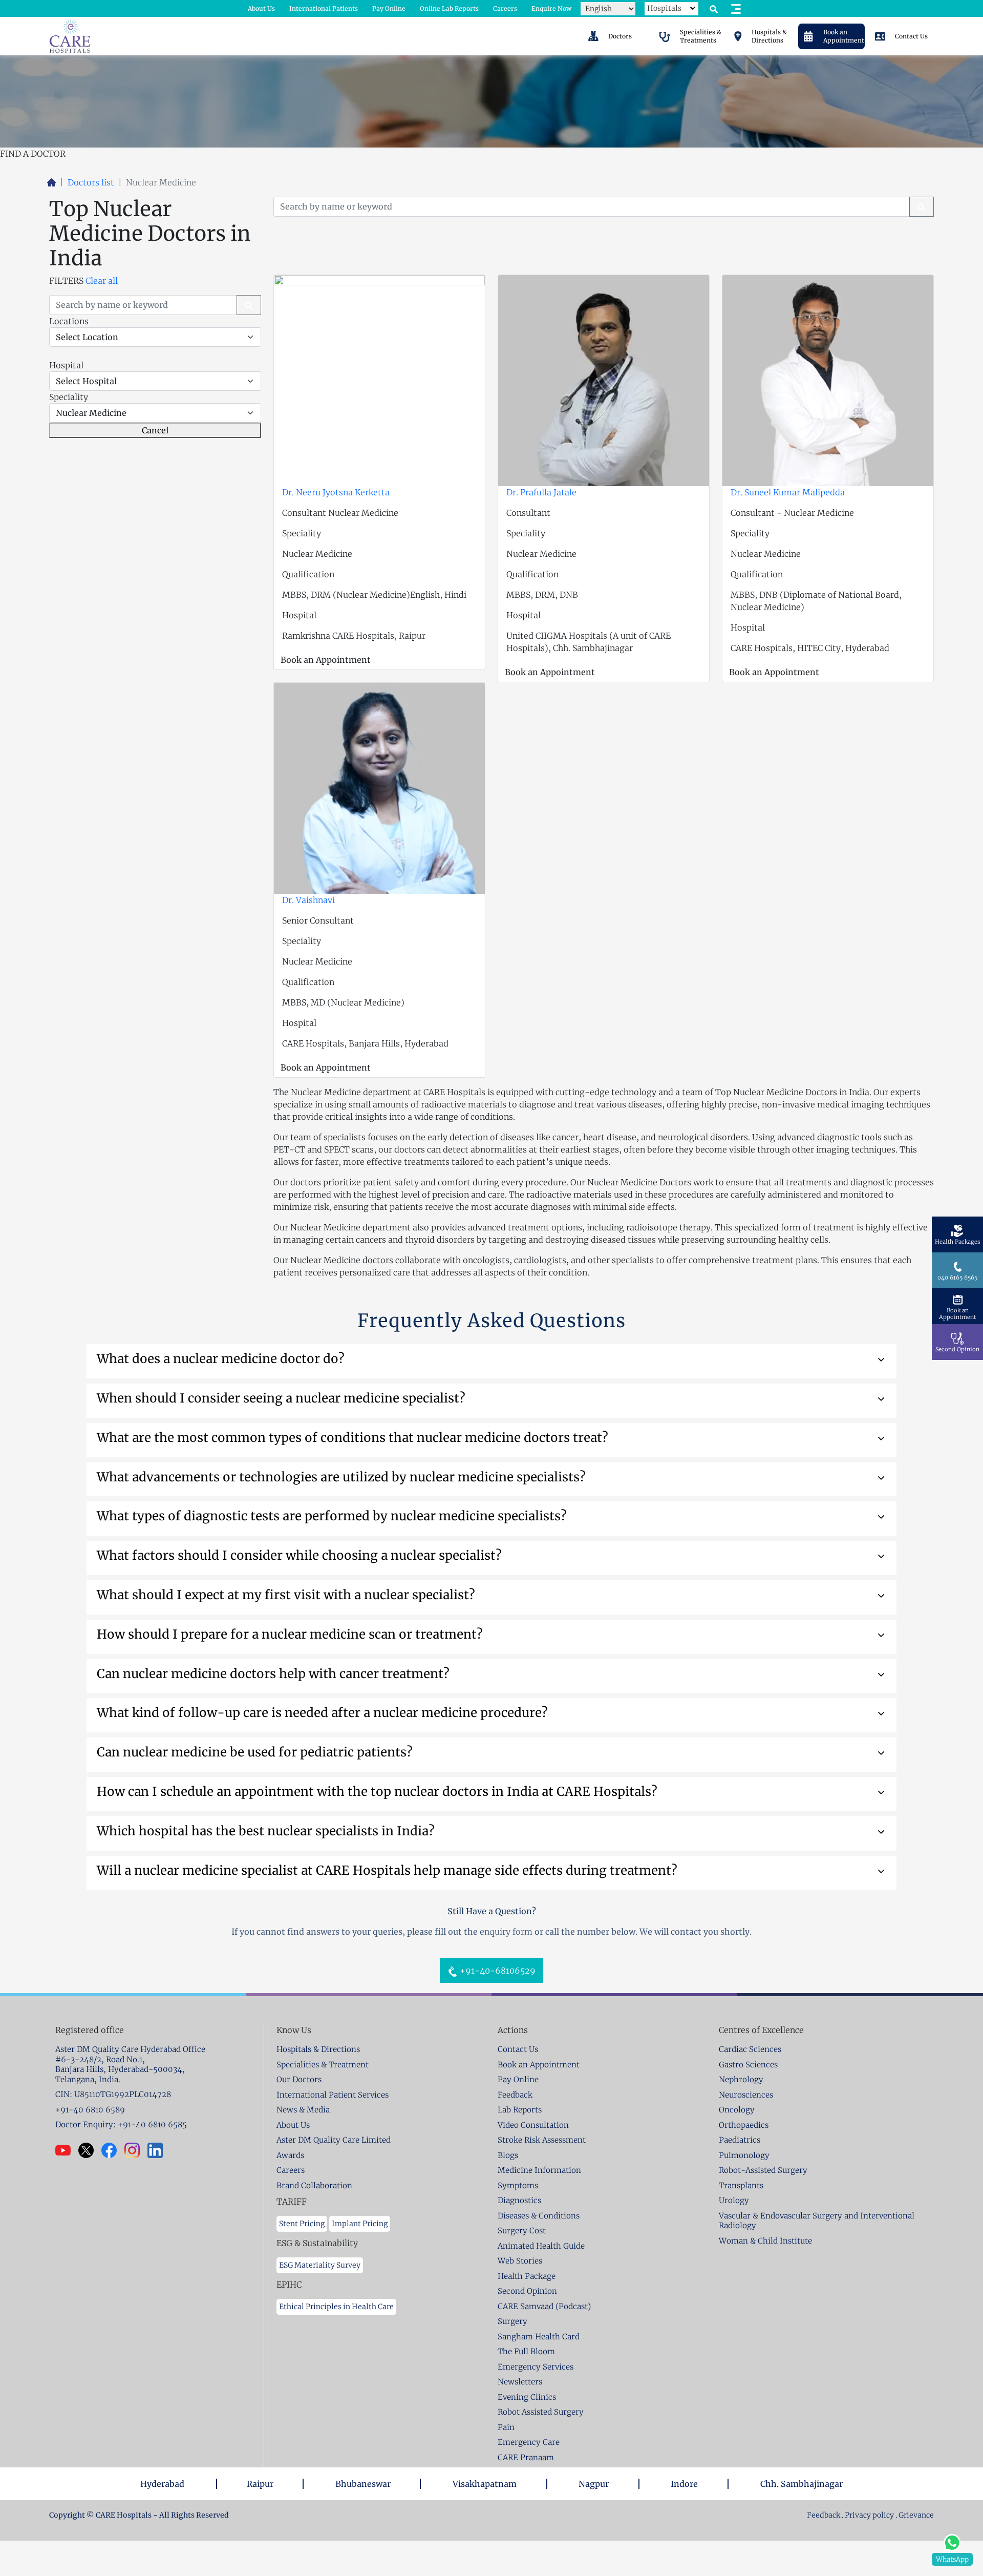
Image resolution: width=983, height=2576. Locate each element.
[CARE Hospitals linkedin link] (159, 2150)
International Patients (324, 8)
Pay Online (389, 8)
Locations (69, 321)
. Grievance (915, 2515)
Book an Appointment (326, 660)
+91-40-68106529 (497, 1971)
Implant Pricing (360, 2224)
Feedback (824, 2515)
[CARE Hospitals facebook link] (113, 2150)
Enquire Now (551, 8)
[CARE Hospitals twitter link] (90, 2150)
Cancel (155, 430)
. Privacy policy (868, 2515)
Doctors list (91, 182)
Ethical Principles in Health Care (336, 2307)
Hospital (66, 365)
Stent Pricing (302, 2224)
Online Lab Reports (449, 8)
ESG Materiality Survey (320, 2265)
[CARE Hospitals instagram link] (136, 2150)
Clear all (102, 281)
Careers (505, 8)
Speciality (69, 397)
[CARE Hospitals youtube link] (67, 2150)
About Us (261, 8)
